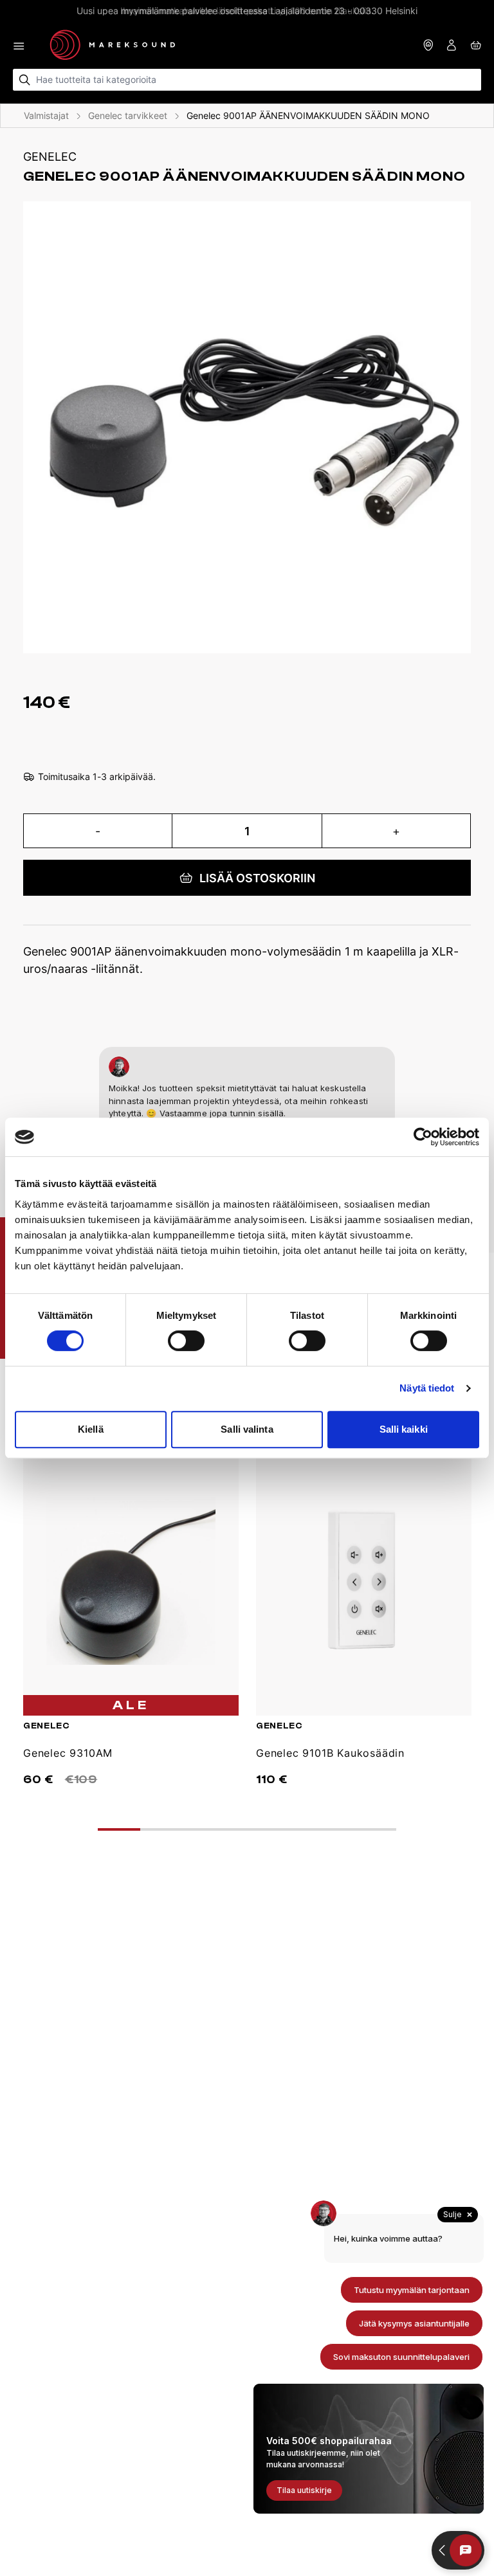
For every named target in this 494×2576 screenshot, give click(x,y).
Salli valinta (247, 1429)
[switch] (186, 1341)
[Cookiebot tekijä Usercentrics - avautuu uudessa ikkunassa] (423, 1137)
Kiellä (91, 1429)
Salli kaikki (404, 1429)
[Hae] (25, 80)
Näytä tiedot (427, 1388)
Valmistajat (46, 115)
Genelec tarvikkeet (128, 115)
